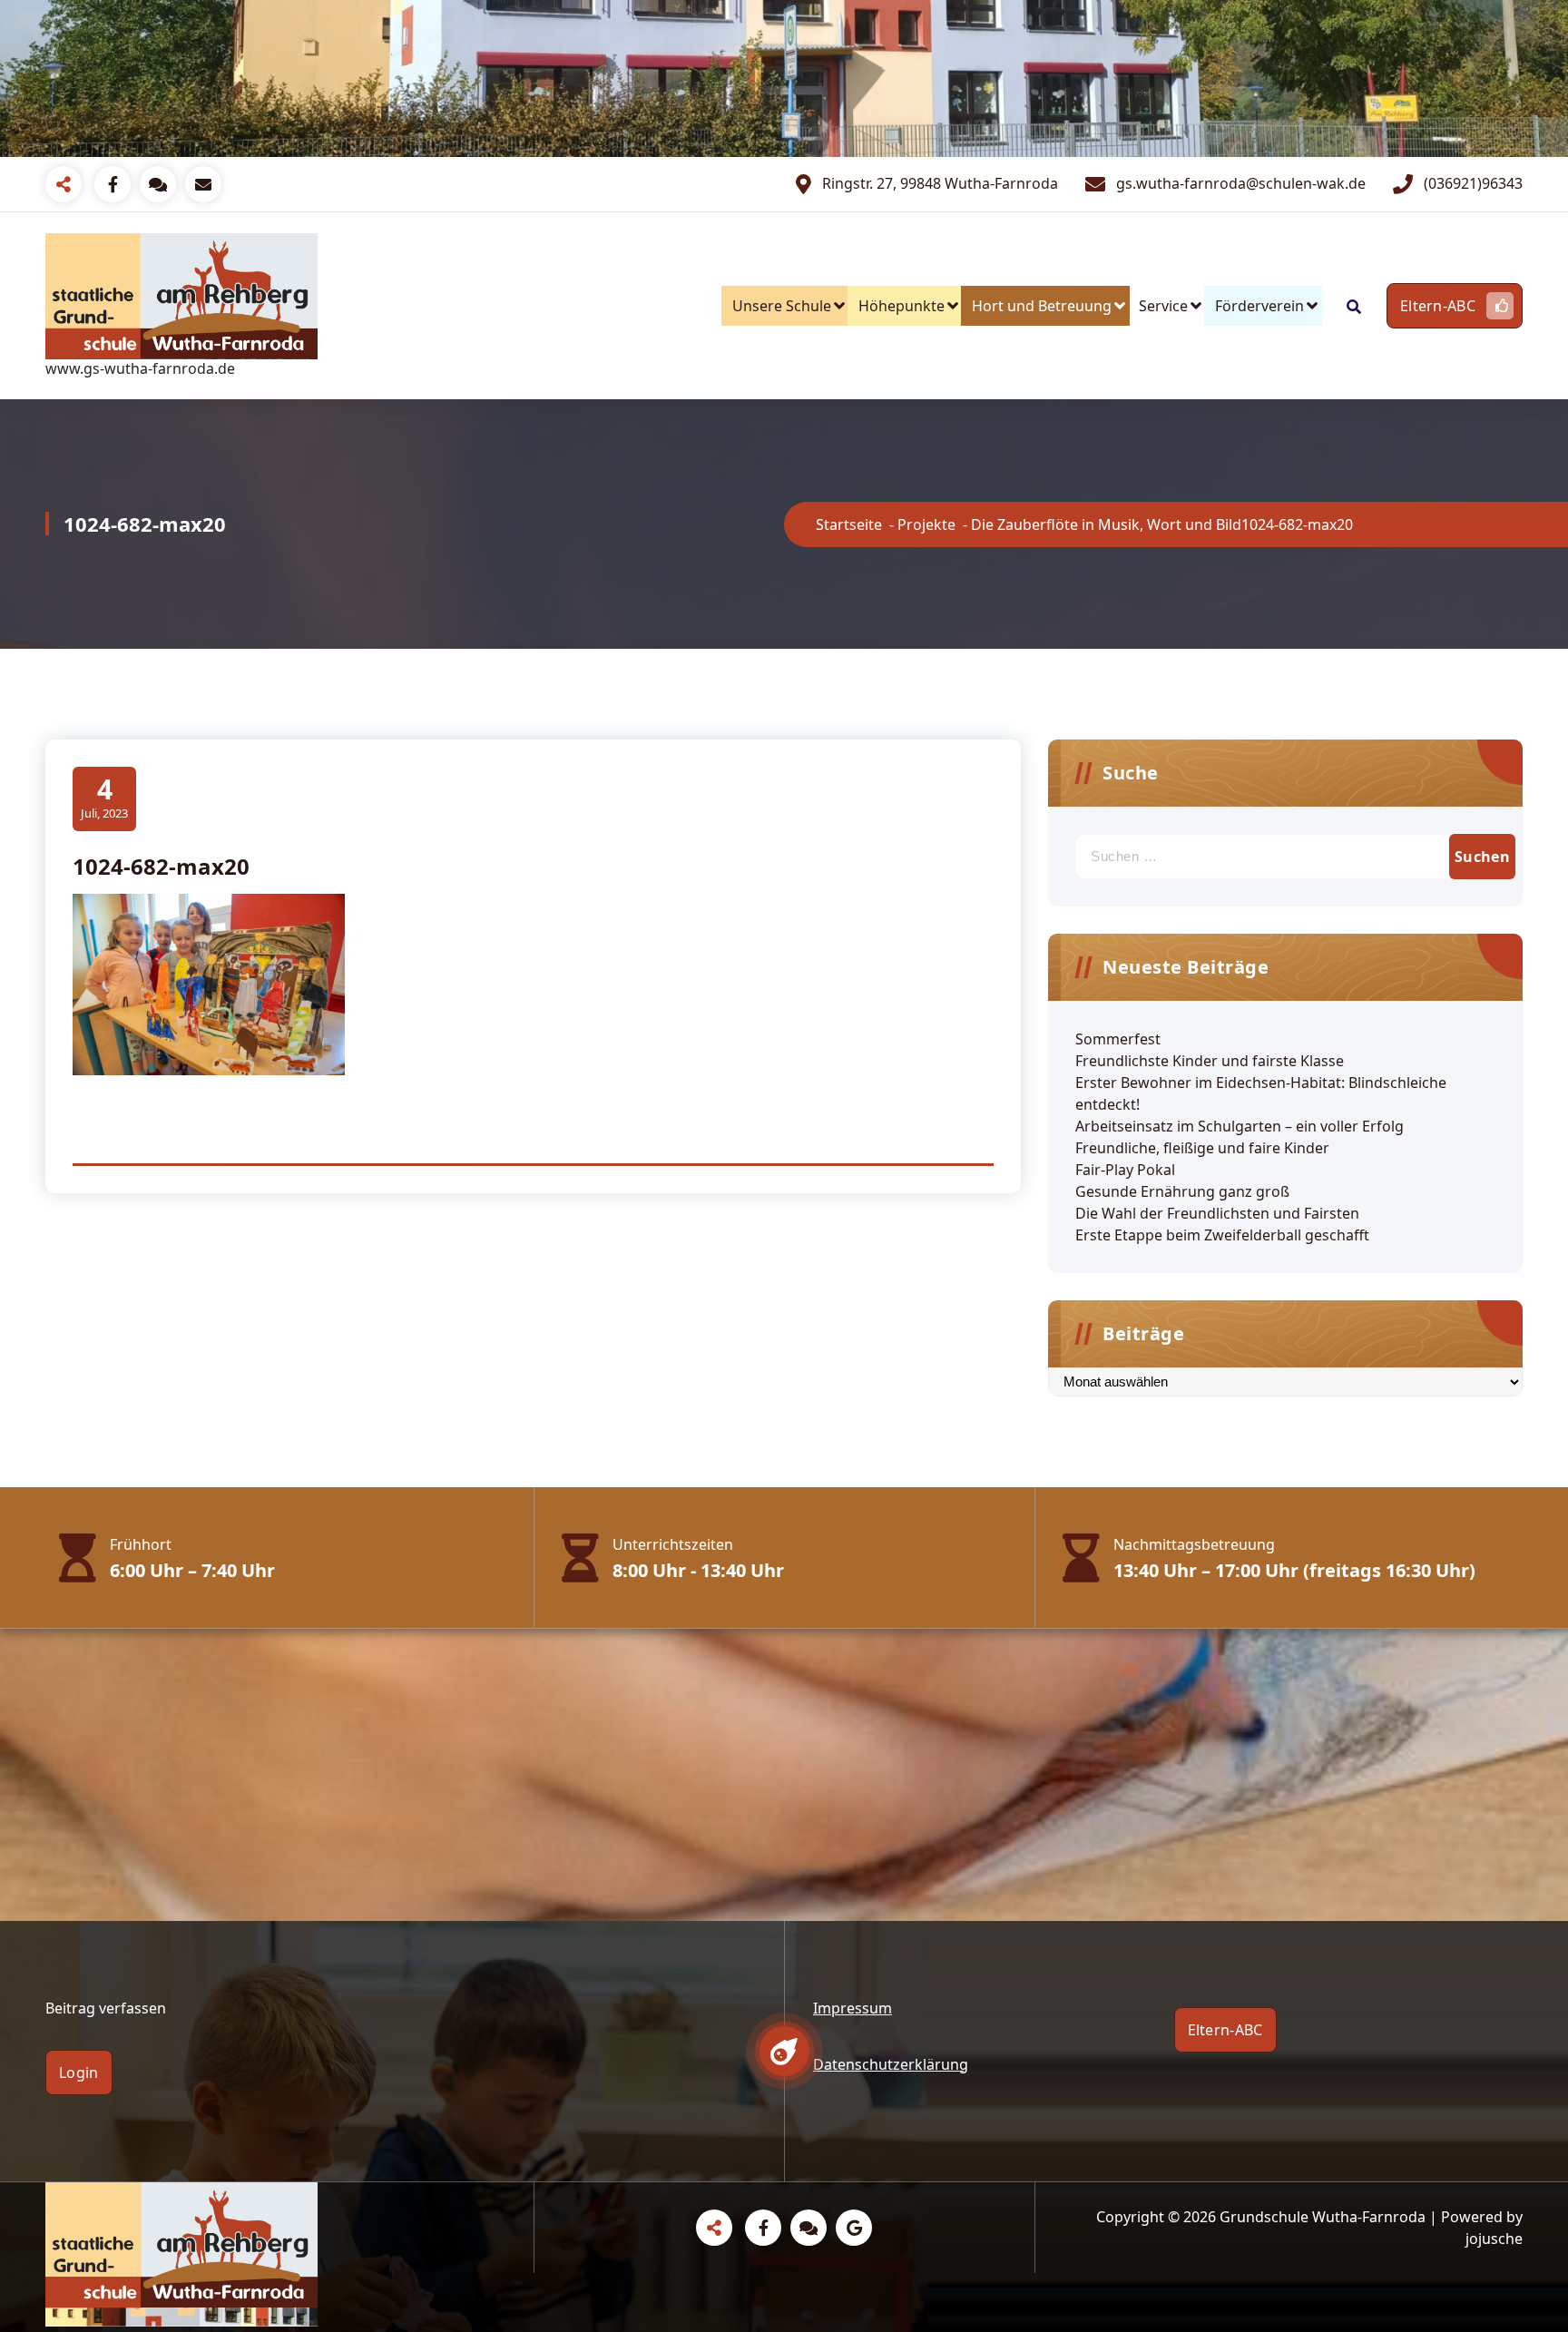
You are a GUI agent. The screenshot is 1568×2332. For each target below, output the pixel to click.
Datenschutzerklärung (891, 2064)
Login (79, 2072)
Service (1163, 306)
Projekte (926, 524)
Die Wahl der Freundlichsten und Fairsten (1217, 1213)
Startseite (849, 524)
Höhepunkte (902, 306)
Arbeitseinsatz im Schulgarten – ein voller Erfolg (1240, 1126)
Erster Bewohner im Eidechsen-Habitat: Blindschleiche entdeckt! (1261, 1093)
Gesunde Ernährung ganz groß (1182, 1191)
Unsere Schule (782, 306)
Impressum (853, 2008)
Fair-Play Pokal (1125, 1170)
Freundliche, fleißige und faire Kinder (1202, 1148)
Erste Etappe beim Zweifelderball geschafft (1222, 1235)
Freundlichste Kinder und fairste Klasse (1210, 1061)
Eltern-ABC (1438, 306)
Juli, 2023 (104, 797)
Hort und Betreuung (1042, 306)
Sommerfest (1118, 1039)
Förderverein (1259, 306)
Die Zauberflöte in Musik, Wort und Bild (1106, 524)
